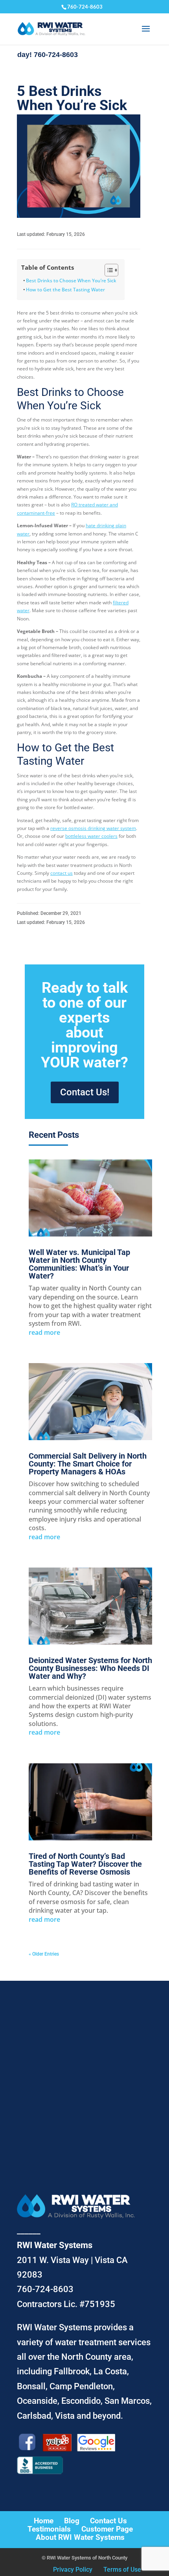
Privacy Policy (73, 2570)
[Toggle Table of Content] (107, 270)
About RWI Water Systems (80, 2537)
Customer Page (107, 2529)
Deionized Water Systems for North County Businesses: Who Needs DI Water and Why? (90, 1668)
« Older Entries (44, 1954)
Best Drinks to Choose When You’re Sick (71, 281)
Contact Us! (85, 1092)
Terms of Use (122, 2570)
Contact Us (108, 2521)
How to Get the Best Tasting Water (65, 290)
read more (44, 1332)
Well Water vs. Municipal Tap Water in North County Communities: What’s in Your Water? (79, 1264)
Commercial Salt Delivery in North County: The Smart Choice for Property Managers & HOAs (88, 1464)
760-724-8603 (85, 7)
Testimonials (49, 2529)
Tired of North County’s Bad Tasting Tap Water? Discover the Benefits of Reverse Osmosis (85, 1864)
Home (44, 2521)
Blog (72, 2521)
